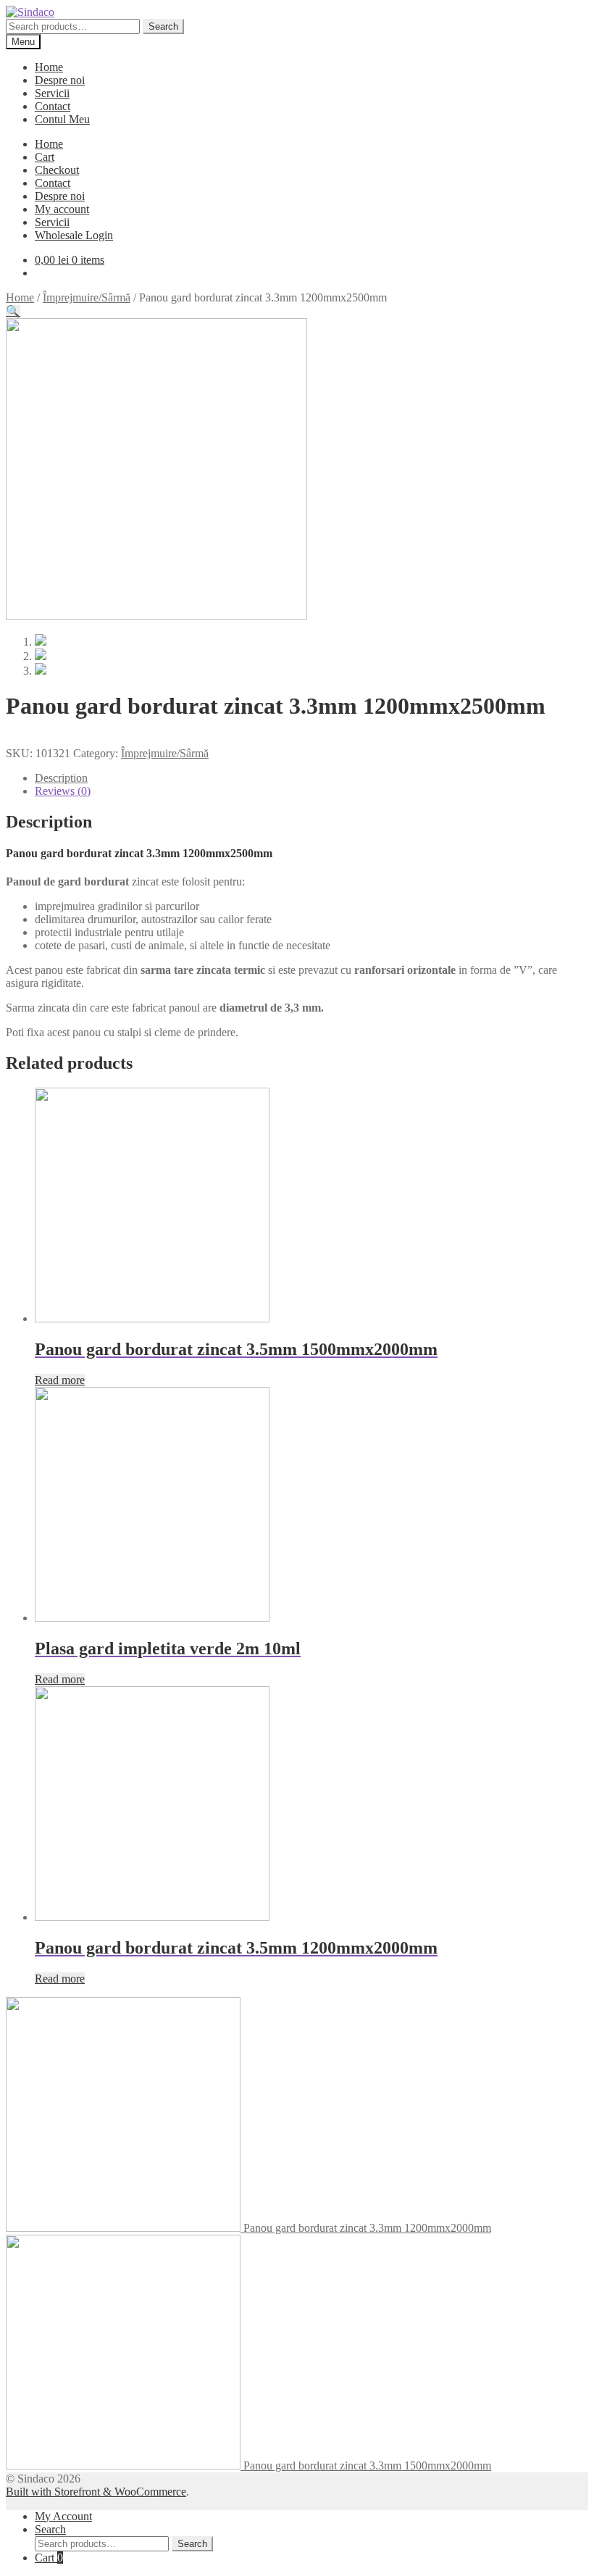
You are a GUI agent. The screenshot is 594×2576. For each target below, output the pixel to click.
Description (61, 778)
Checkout (57, 170)
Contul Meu (62, 119)
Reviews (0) (63, 791)
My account (62, 209)
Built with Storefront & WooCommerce (96, 2492)
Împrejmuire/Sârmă (87, 297)
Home (49, 67)
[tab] (311, 778)
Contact (53, 106)
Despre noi (60, 80)
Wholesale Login (74, 235)
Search (163, 26)
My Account (63, 2516)
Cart (45, 157)
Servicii (52, 93)
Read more (60, 1380)
